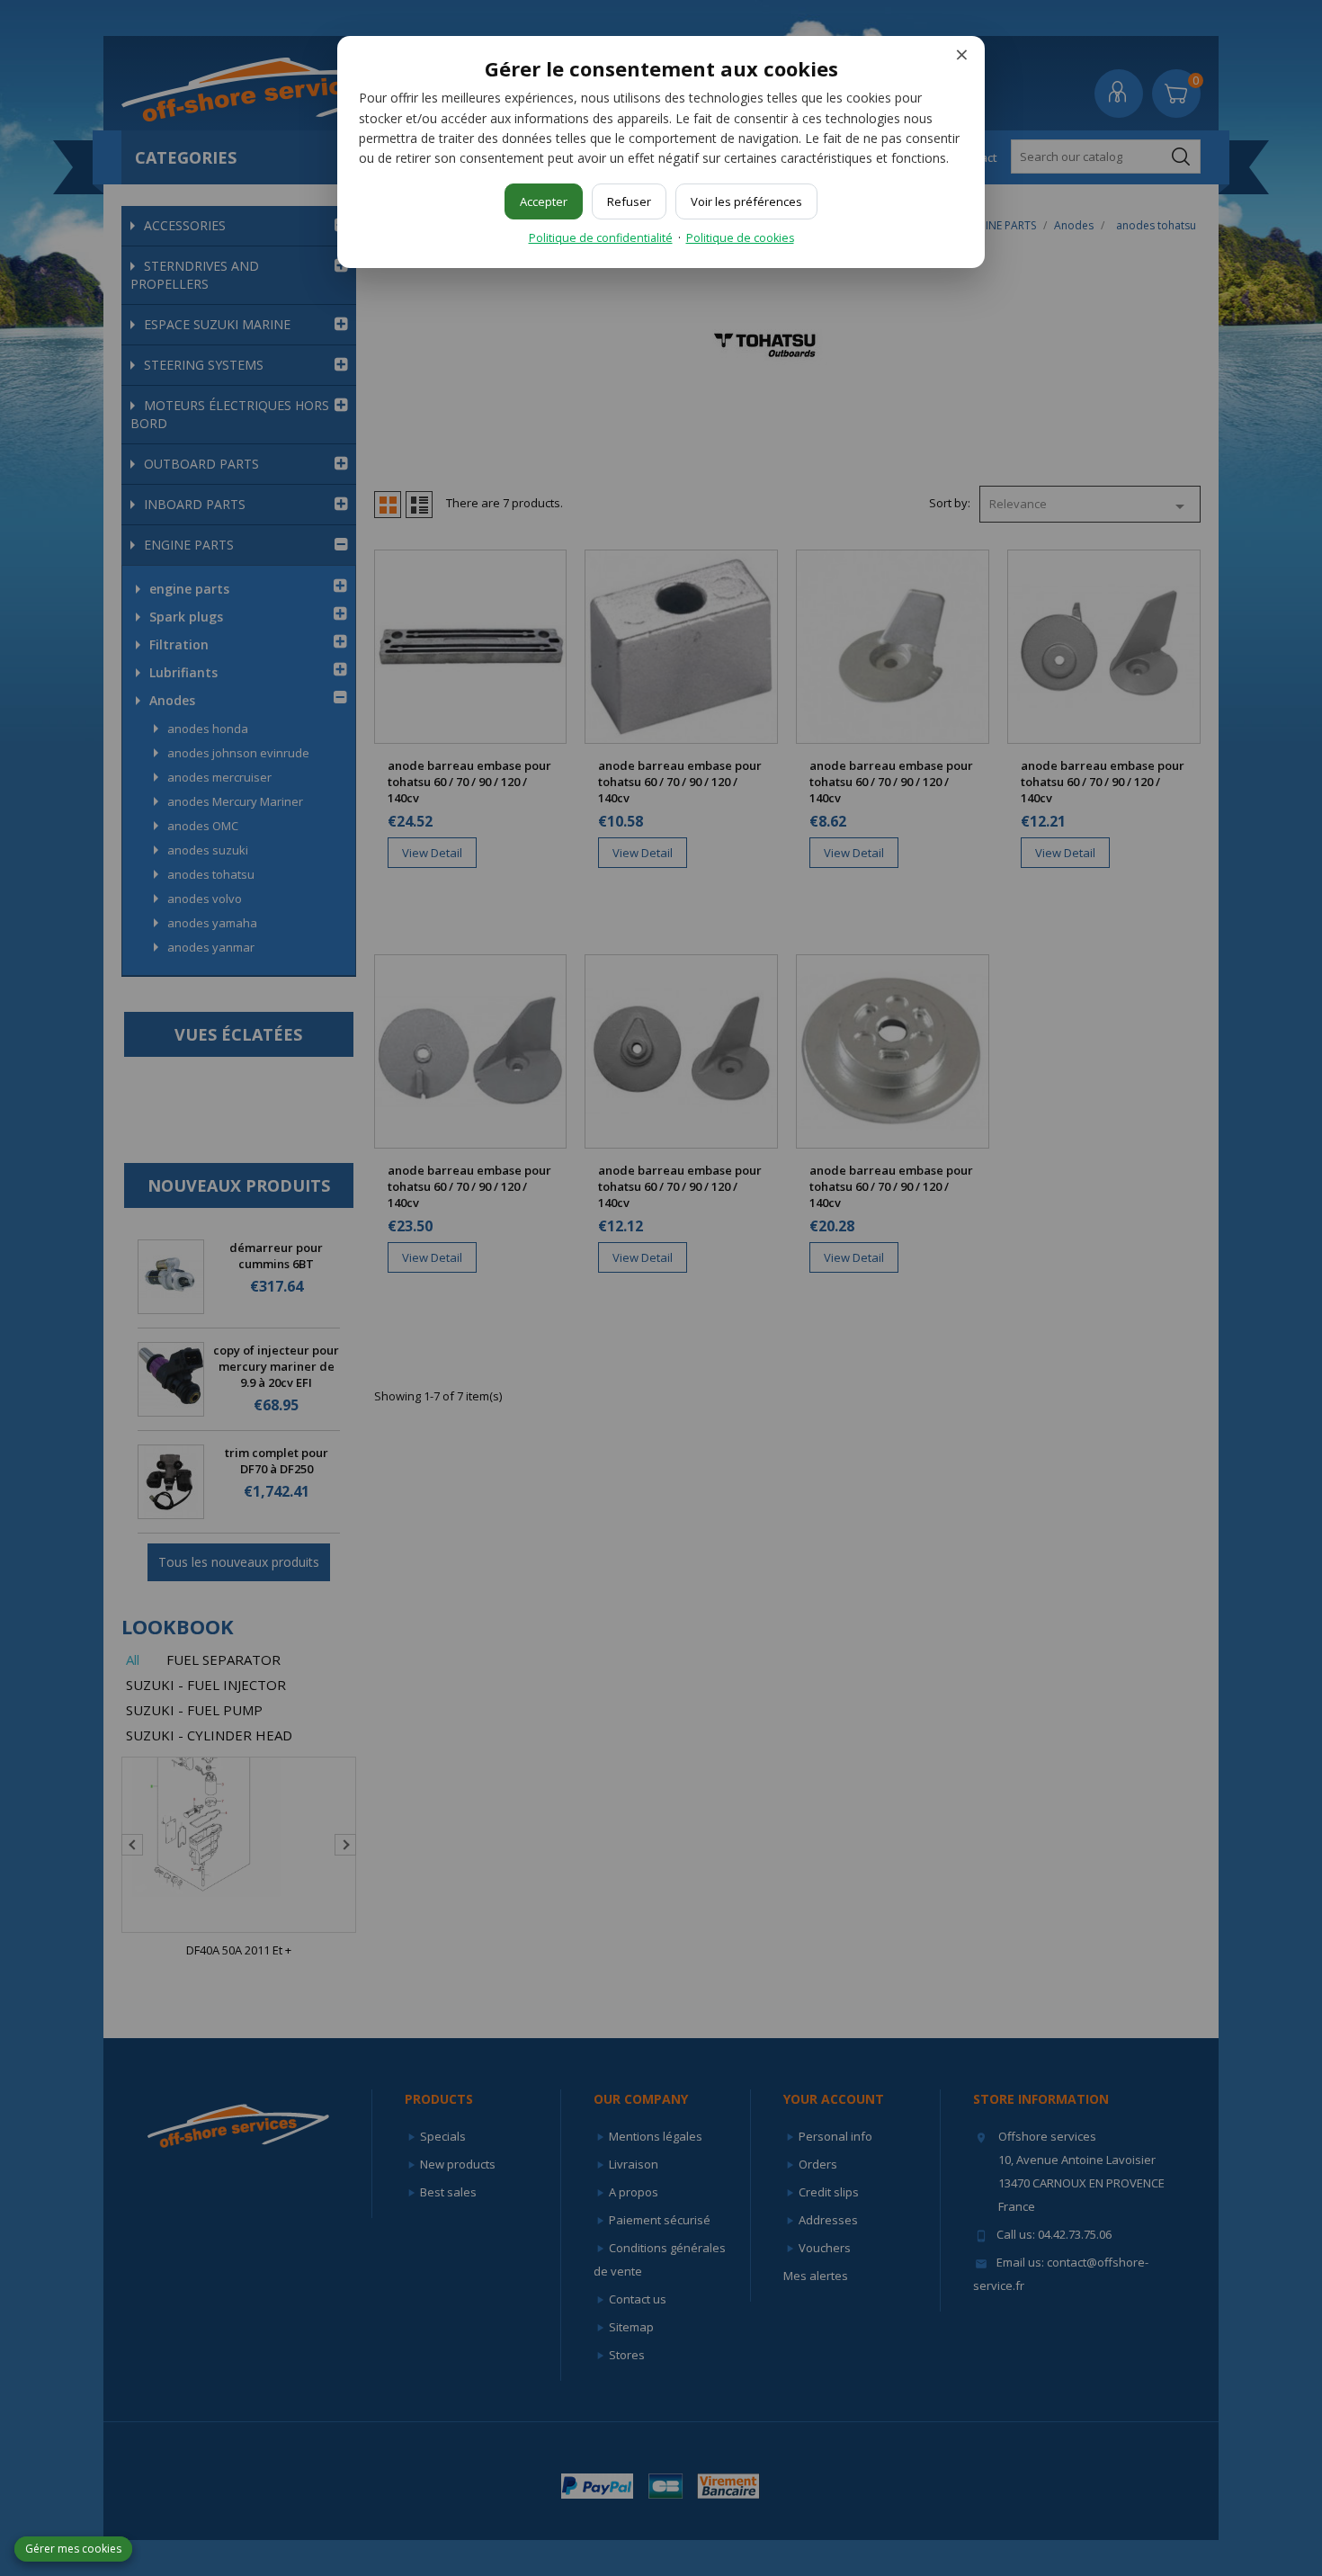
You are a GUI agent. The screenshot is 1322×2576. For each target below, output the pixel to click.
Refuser (629, 201)
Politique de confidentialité (601, 238)
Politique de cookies (740, 238)
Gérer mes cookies (73, 2549)
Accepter (544, 201)
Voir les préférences (746, 201)
